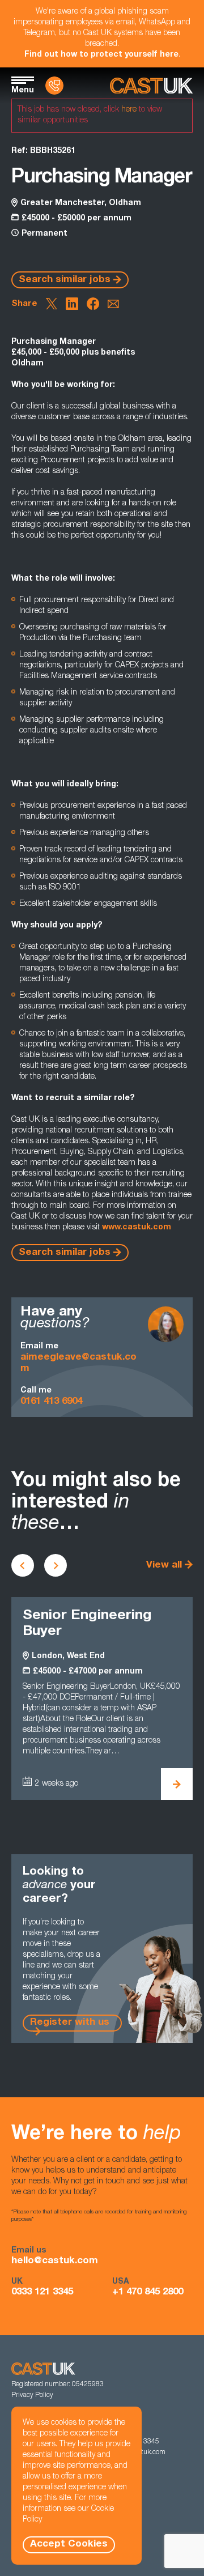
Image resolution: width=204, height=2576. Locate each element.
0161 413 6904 (51, 1402)
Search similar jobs (65, 280)
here (129, 110)
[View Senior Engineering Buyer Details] (177, 1784)
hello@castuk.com (55, 2261)
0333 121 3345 (42, 2292)
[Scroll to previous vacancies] (23, 1565)
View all (164, 1566)
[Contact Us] (54, 86)
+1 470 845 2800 (148, 2292)
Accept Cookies (69, 2545)
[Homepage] (151, 86)
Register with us (70, 2023)
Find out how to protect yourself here (101, 55)
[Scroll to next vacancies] (56, 1565)
